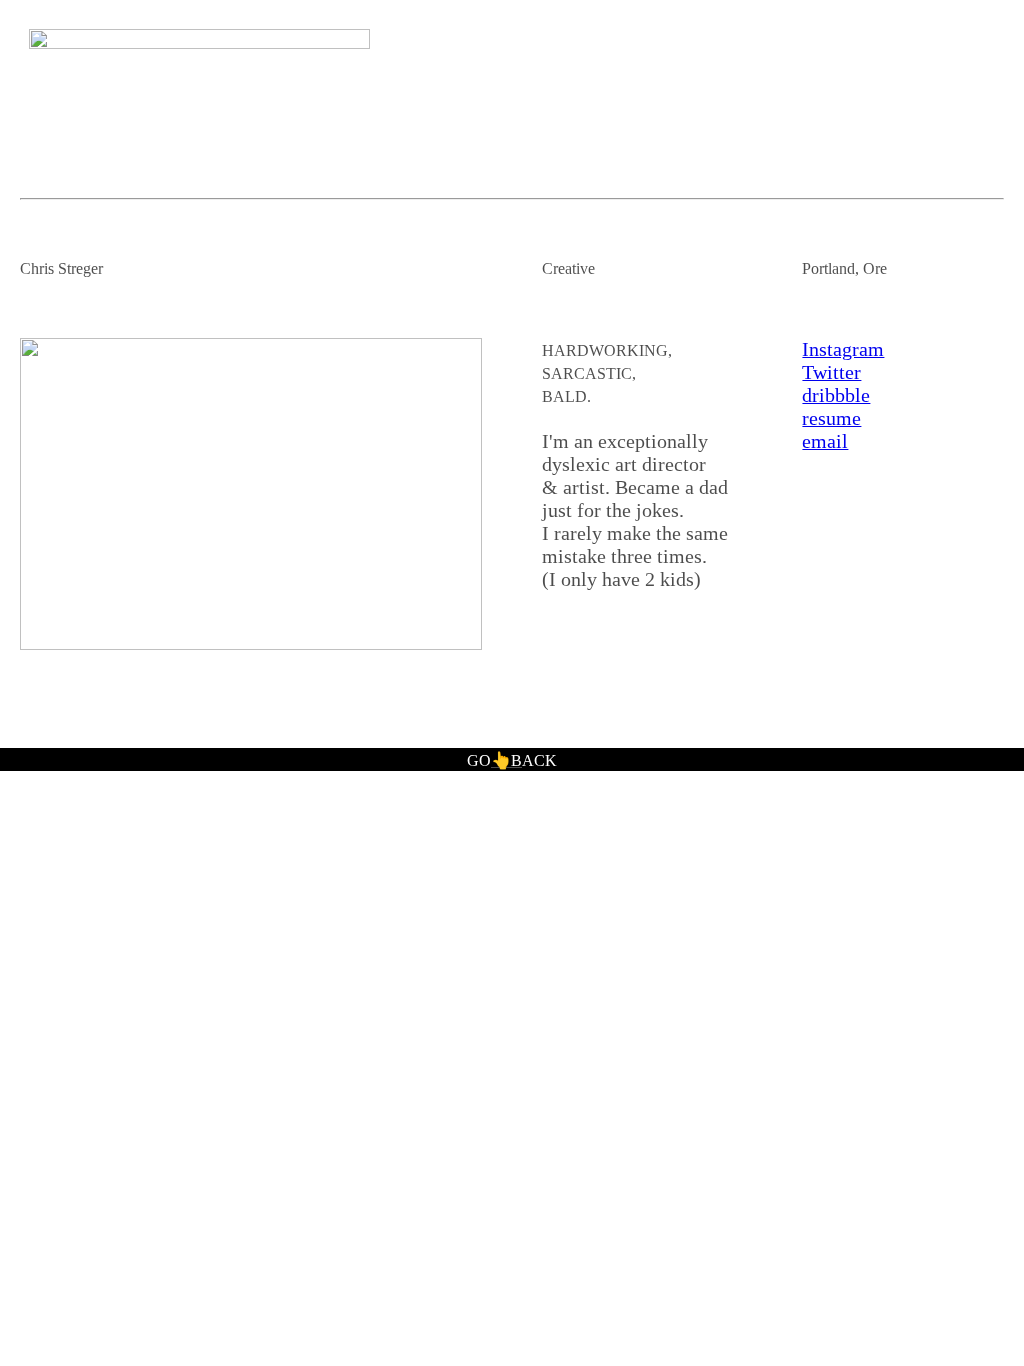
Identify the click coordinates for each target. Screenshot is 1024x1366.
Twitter (831, 372)
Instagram (843, 349)
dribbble (836, 395)
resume (831, 418)
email (825, 441)
